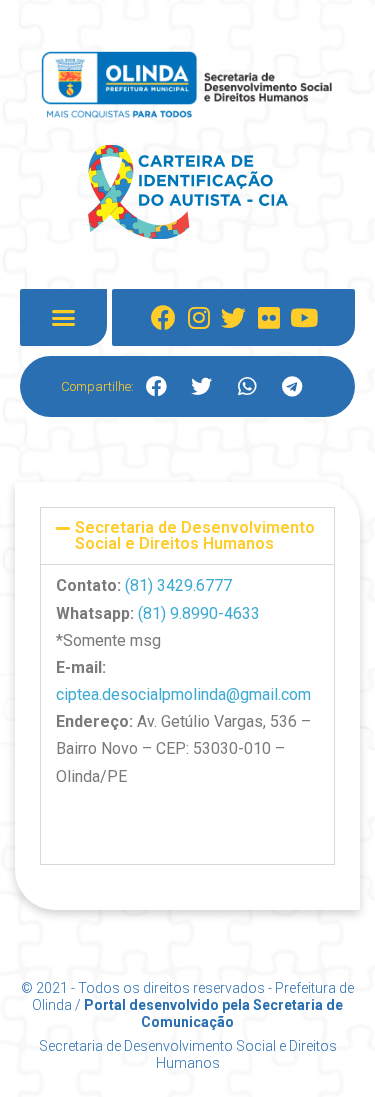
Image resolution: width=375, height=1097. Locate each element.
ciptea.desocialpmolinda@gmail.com (183, 694)
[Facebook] (164, 318)
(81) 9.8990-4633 (199, 613)
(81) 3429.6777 (178, 585)
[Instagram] (199, 318)
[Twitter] (234, 318)
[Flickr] (269, 318)
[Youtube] (304, 318)
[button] (64, 318)
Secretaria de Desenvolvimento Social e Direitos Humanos (195, 535)
